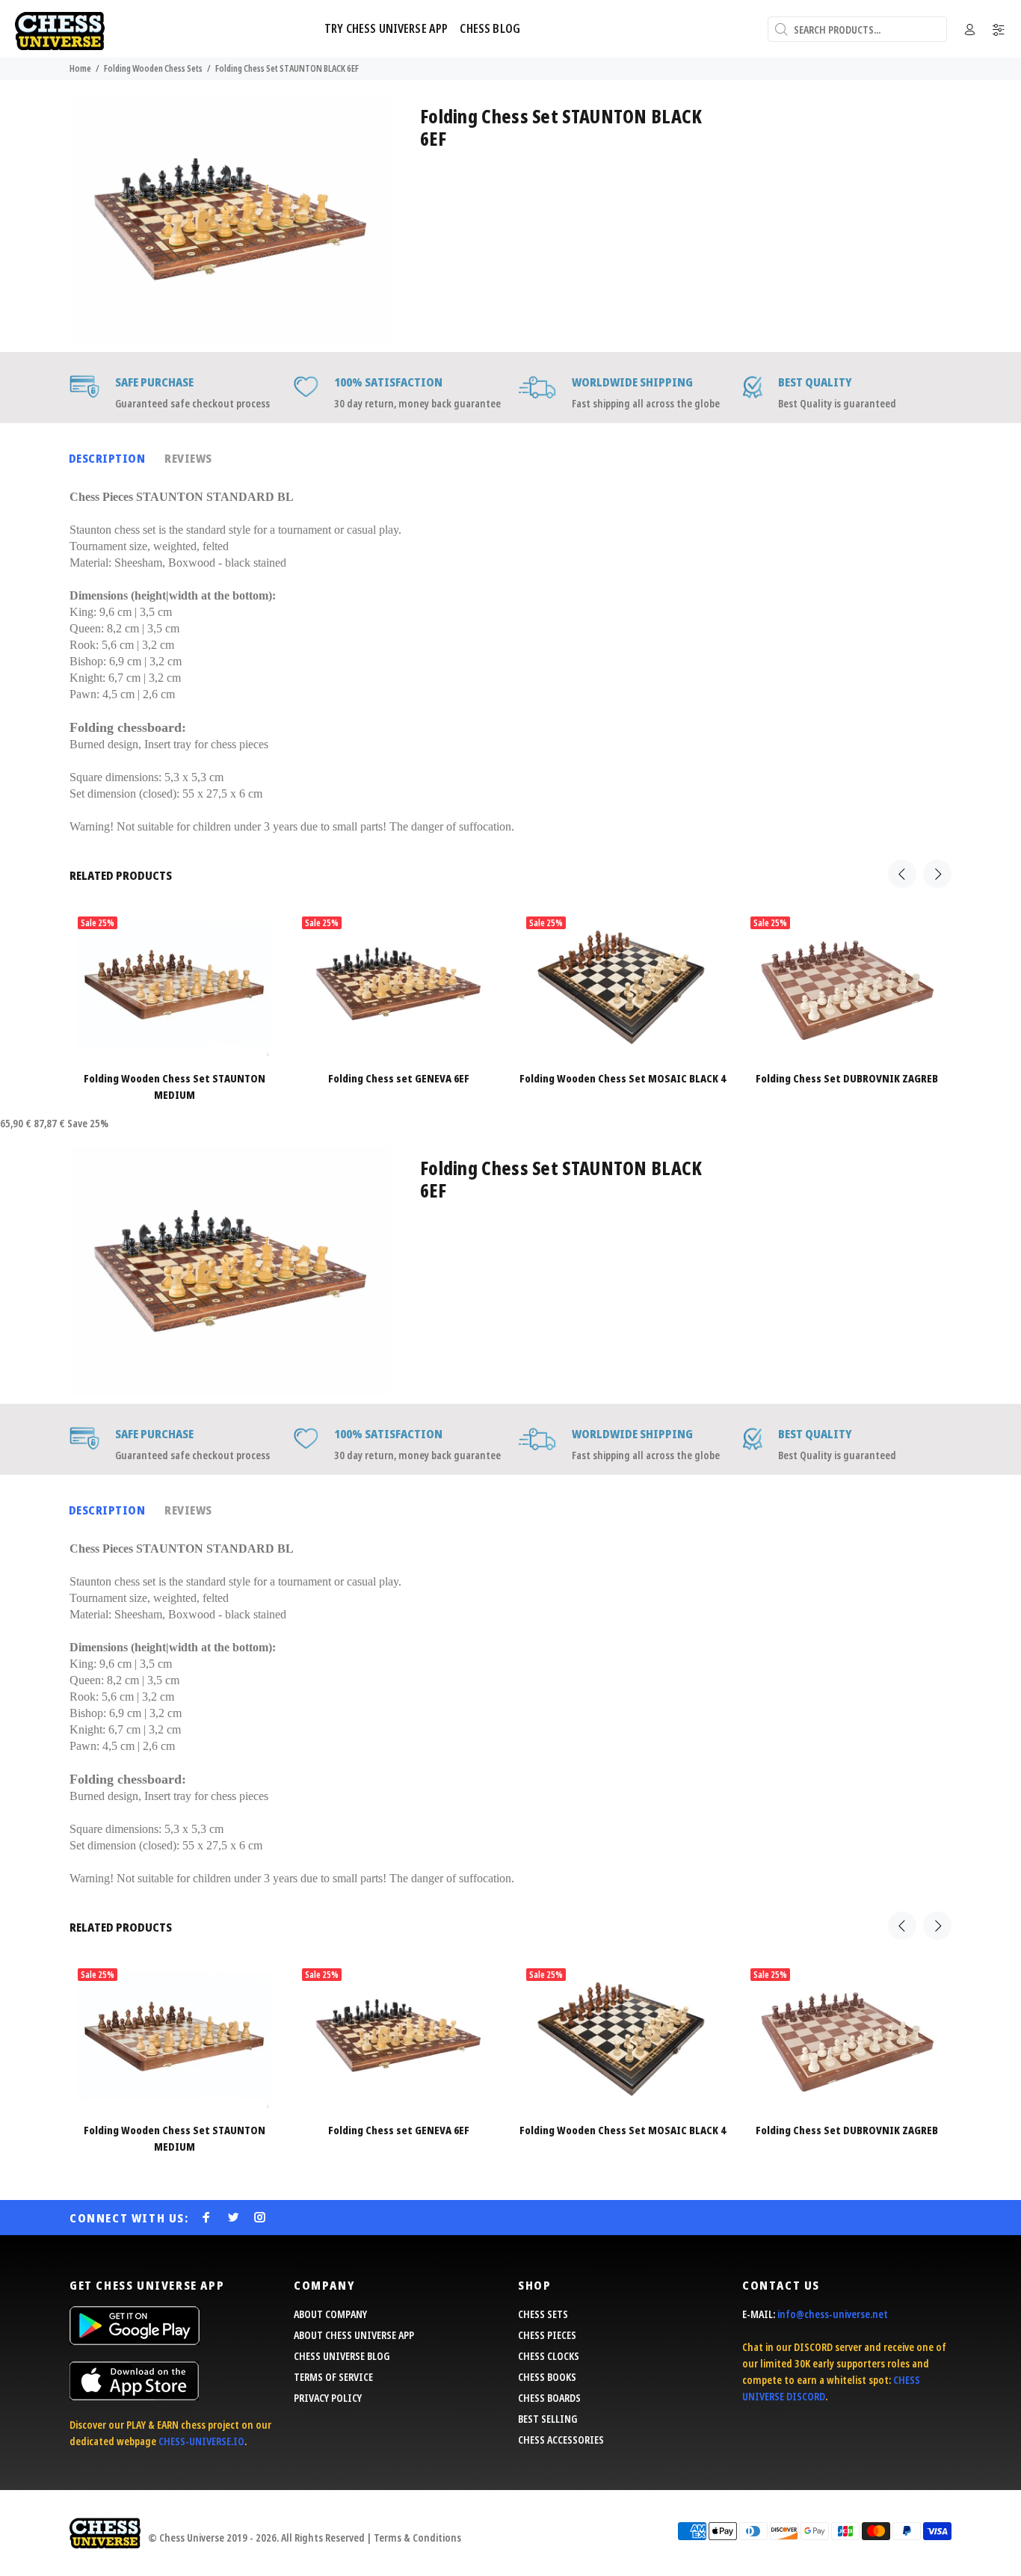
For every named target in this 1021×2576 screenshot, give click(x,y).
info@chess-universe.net (833, 2314)
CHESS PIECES (547, 2335)
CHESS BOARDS (549, 2398)
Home (80, 68)
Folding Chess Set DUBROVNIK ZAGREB (847, 1078)
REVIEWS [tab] (188, 458)
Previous (902, 874)
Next (937, 874)
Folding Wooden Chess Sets (153, 68)
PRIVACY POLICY (328, 2398)
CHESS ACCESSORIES (561, 2440)
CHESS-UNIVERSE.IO (201, 2441)
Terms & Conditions (417, 2538)
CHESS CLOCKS (549, 2356)
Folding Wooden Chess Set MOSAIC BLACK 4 (623, 1078)
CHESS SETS (543, 2314)
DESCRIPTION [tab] (107, 458)
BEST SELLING (547, 2419)
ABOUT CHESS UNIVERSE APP (354, 2335)
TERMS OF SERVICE (333, 2377)
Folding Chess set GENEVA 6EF (399, 1078)
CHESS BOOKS (547, 2377)
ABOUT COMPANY (330, 2314)
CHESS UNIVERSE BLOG (342, 2356)
